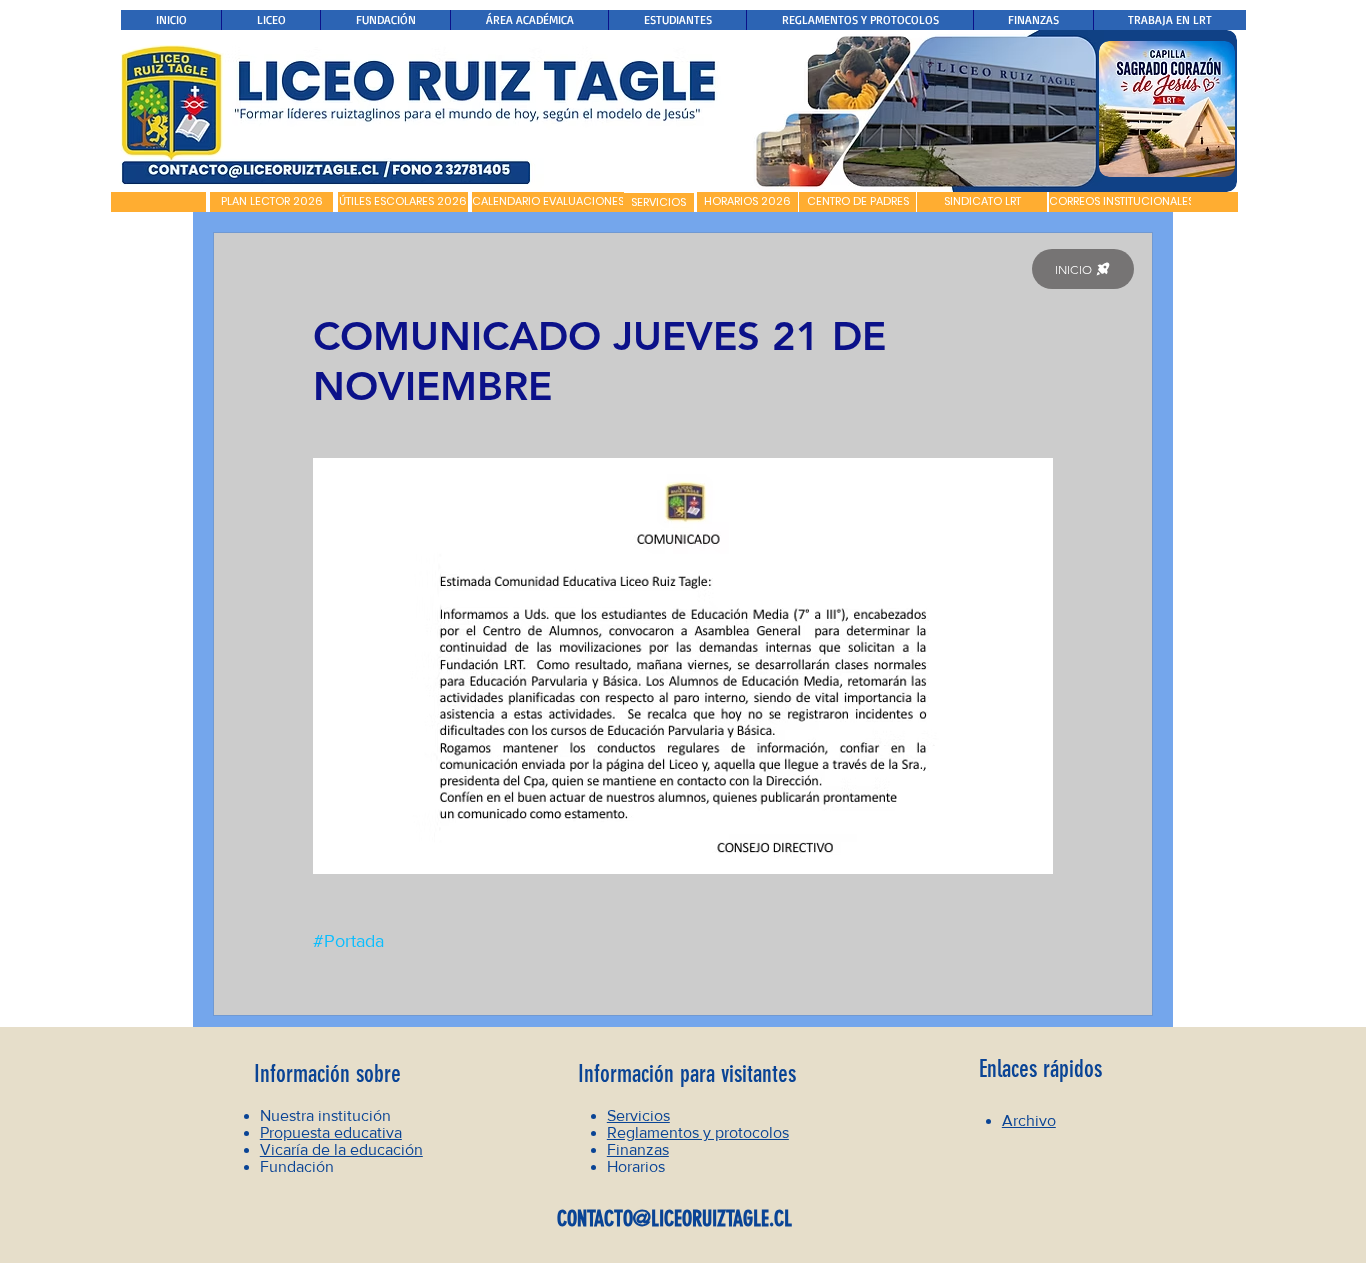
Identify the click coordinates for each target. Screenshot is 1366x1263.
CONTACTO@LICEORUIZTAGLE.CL (674, 1218)
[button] (158, 202)
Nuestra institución (325, 1115)
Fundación (297, 1166)
